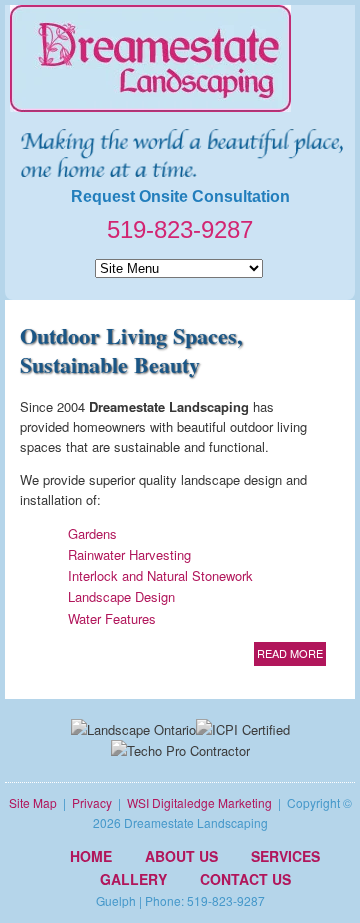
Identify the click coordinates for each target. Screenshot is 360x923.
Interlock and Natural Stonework (160, 575)
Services (285, 856)
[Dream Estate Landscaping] (180, 58)
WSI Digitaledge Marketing (199, 802)
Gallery (133, 879)
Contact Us (245, 879)
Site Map (33, 802)
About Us (181, 856)
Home (91, 856)
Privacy (92, 802)
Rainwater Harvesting (129, 554)
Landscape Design (121, 596)
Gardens (92, 533)
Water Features (112, 618)
